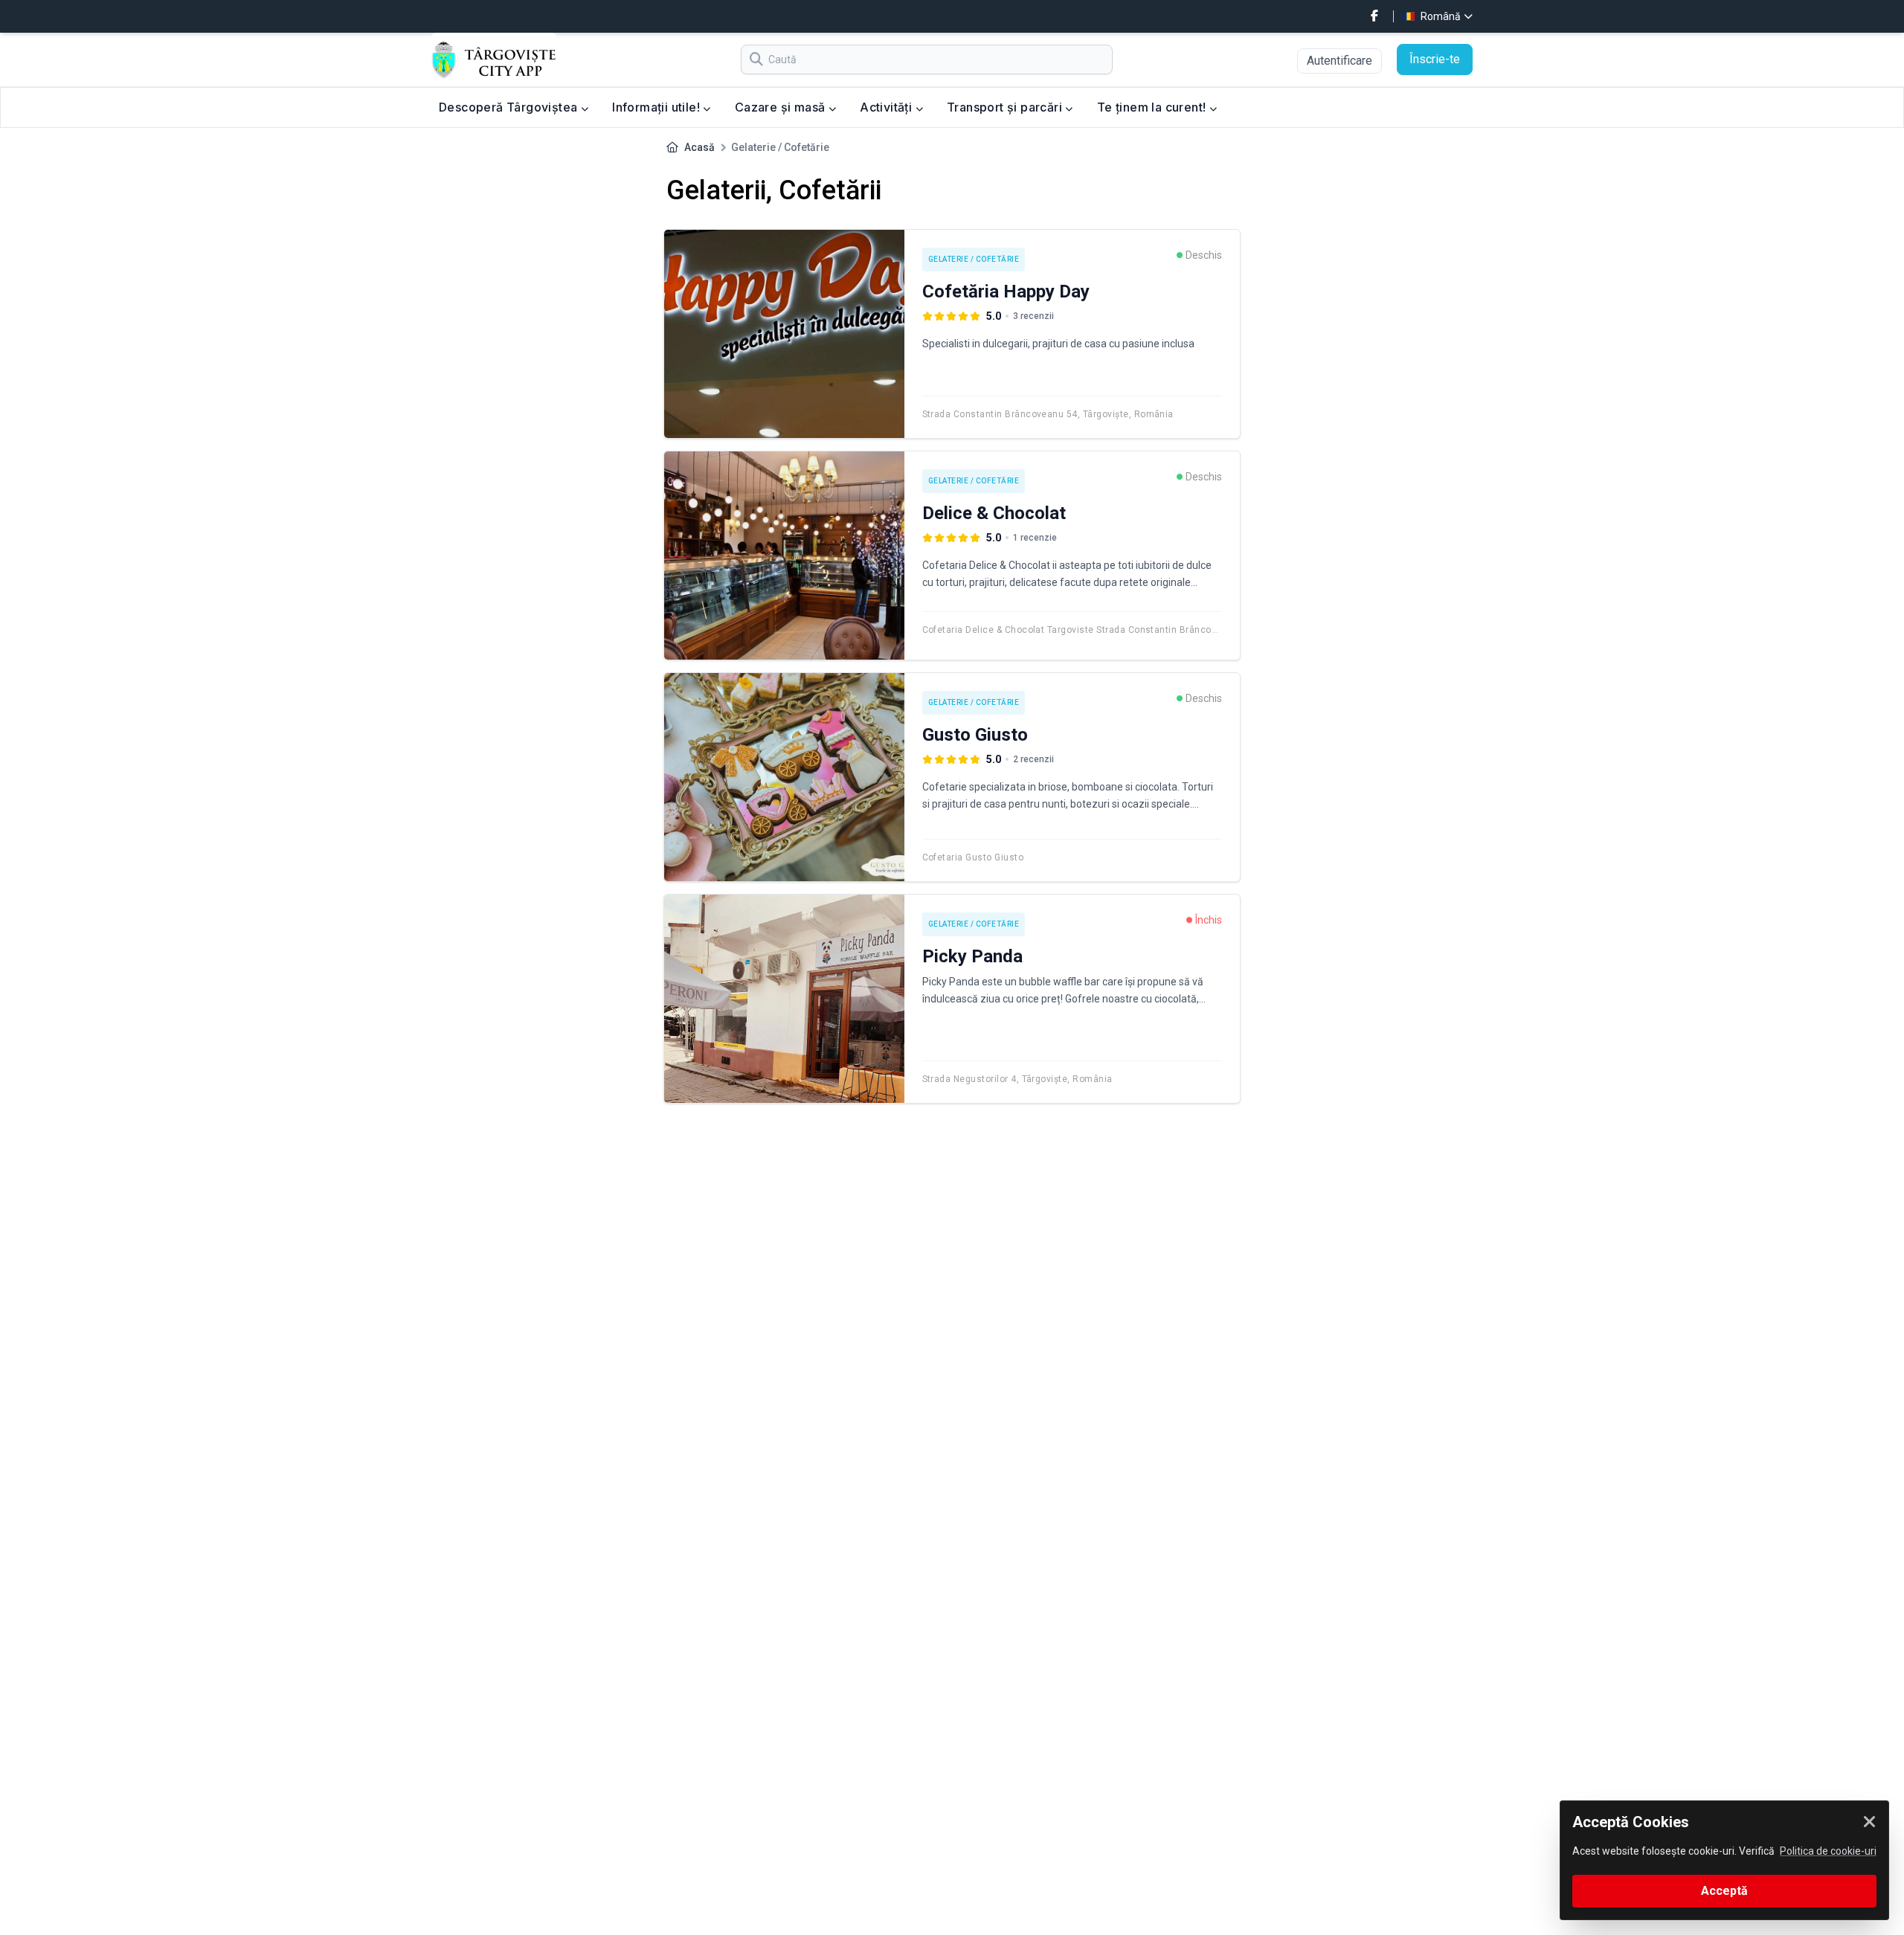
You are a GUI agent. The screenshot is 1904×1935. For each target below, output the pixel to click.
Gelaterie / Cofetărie (974, 259)
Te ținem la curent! (1153, 107)
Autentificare (1339, 61)
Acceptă (1724, 1891)
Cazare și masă (782, 107)
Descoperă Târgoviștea (510, 107)
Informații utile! (657, 107)
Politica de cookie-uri (1828, 1851)
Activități (887, 107)
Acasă (699, 147)
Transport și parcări (1006, 107)
